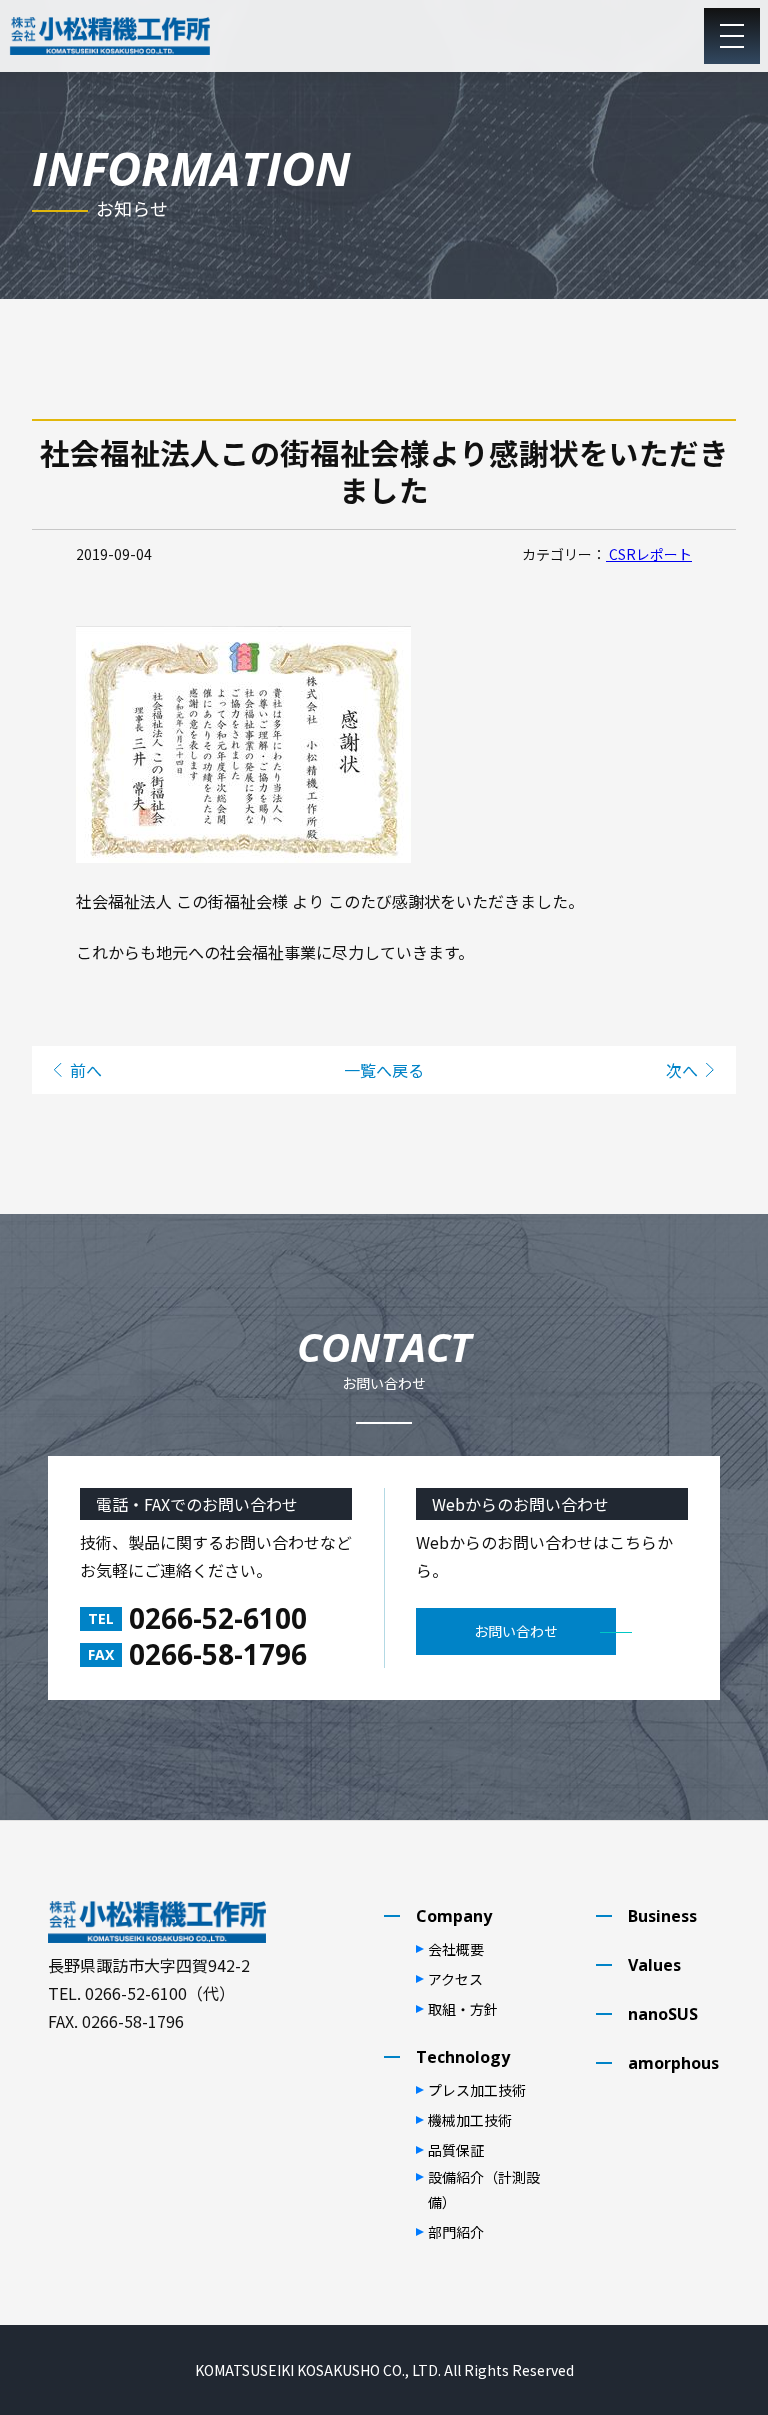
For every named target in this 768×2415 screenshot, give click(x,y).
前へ (86, 1070)
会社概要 (456, 1949)
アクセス (455, 1979)
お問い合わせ (516, 1631)
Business (662, 1916)
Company (454, 1916)
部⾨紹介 (456, 2232)
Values (654, 1965)
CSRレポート (649, 554)
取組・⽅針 (463, 2009)
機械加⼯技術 (470, 2120)
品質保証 (456, 2150)
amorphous (673, 2063)
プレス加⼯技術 (477, 2090)
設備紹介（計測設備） (484, 2189)
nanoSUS (663, 2014)
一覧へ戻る (384, 1070)
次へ (682, 1070)
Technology (463, 2057)
